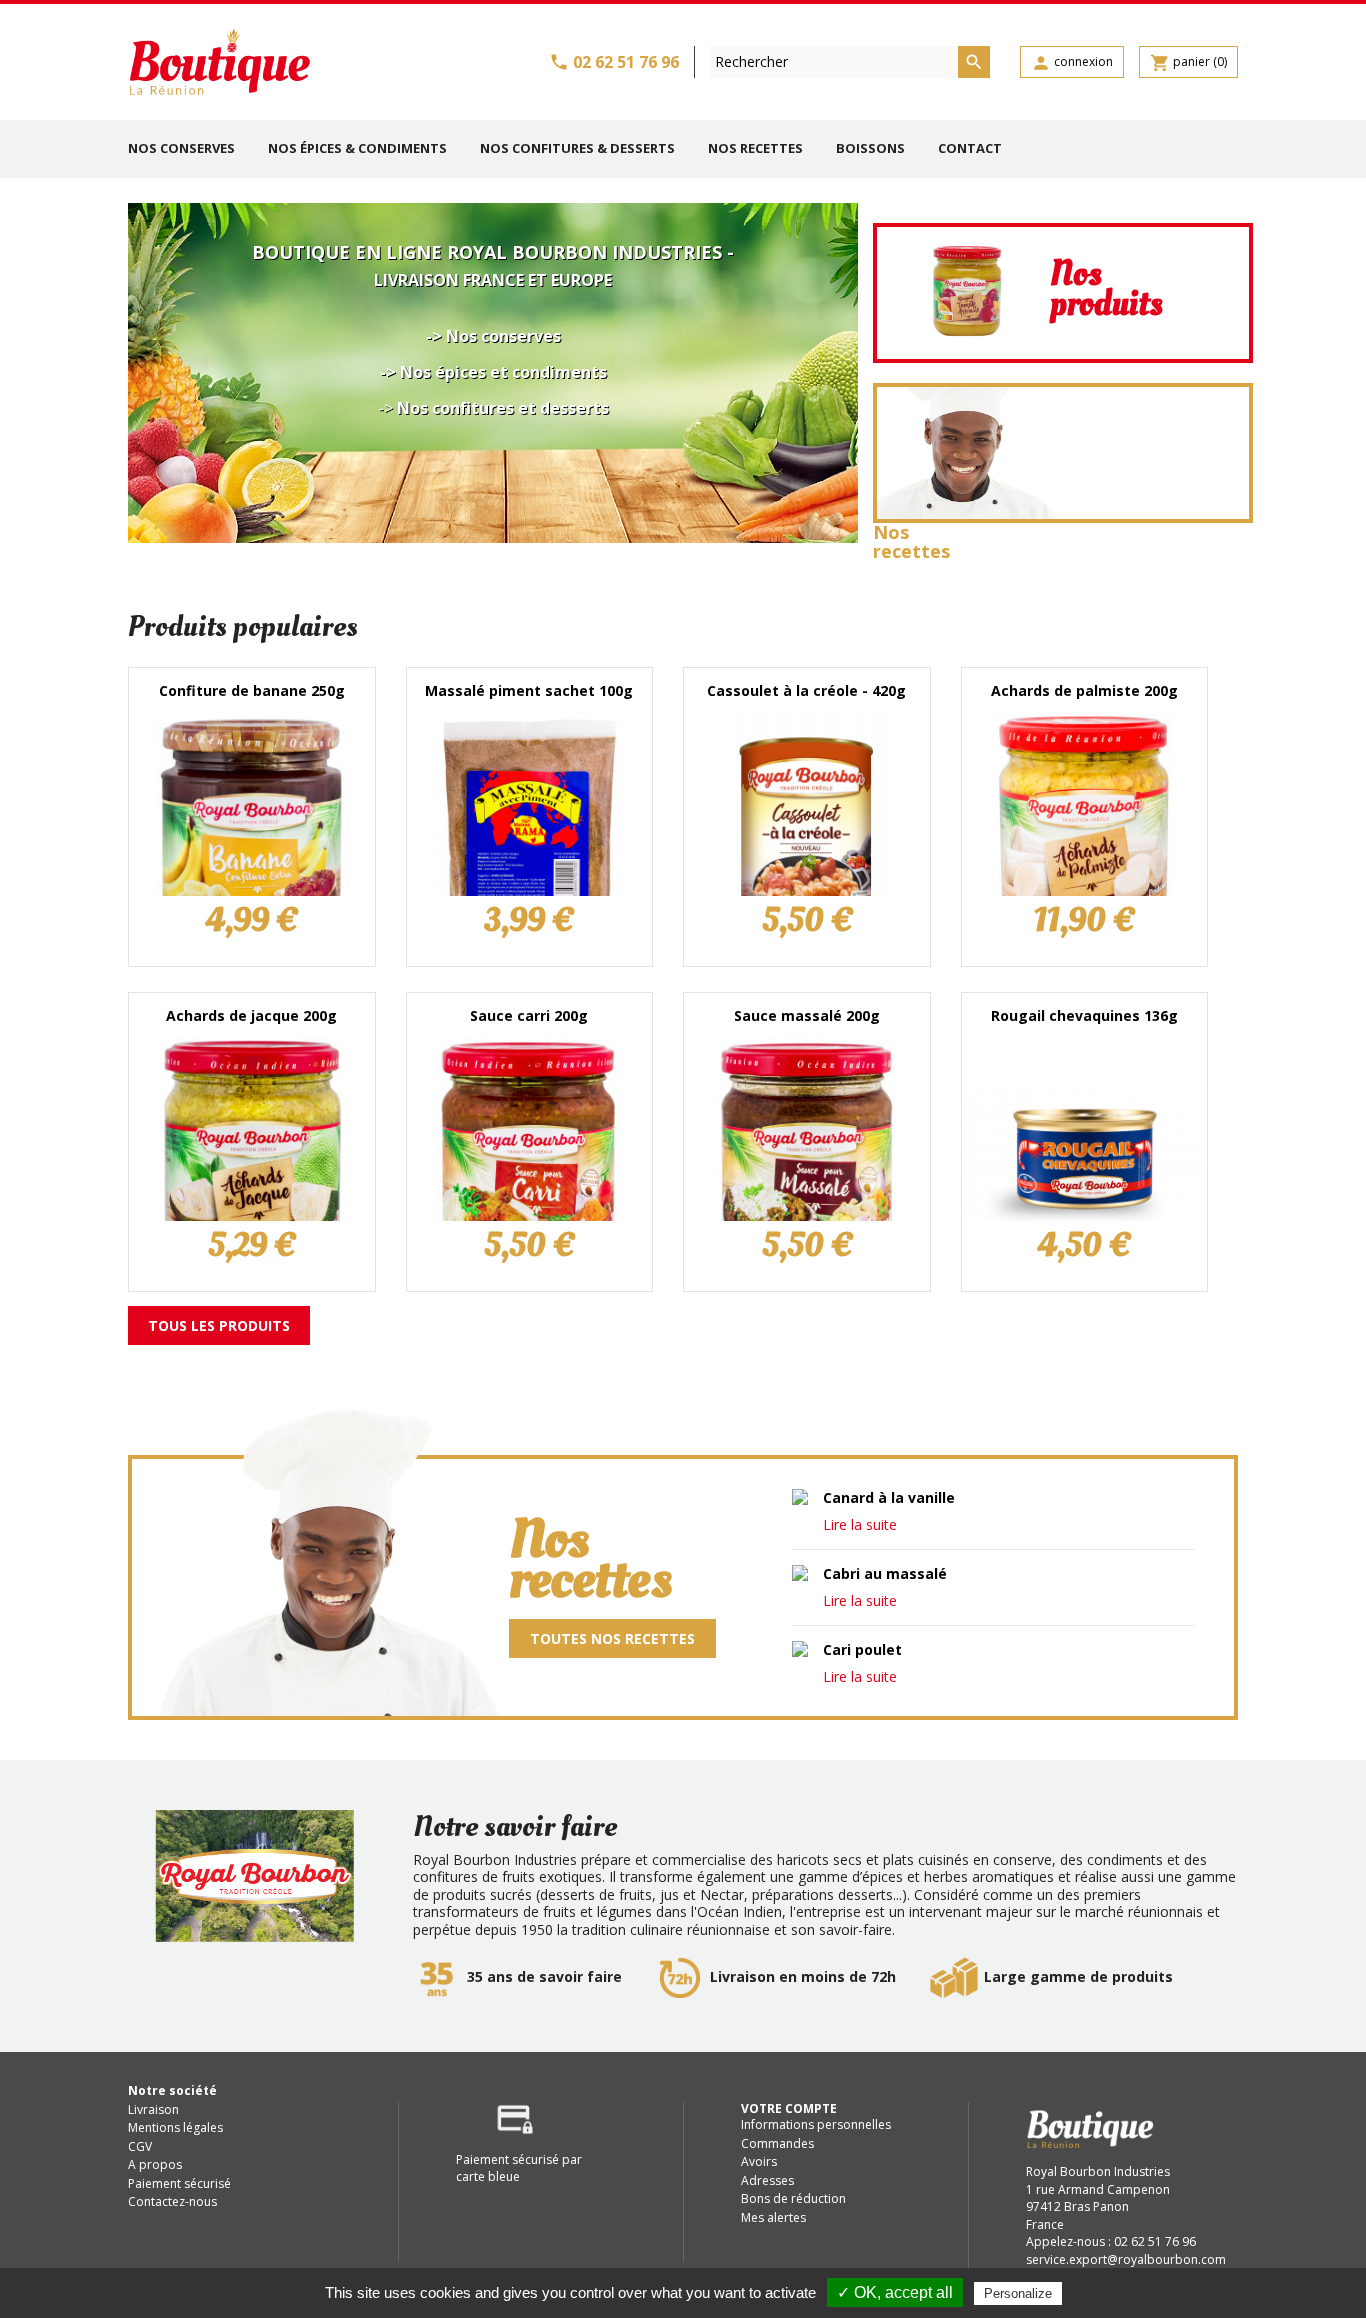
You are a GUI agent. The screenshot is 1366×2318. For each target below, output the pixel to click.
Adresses (767, 2180)
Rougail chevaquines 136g (1084, 1015)
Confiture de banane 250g (252, 690)
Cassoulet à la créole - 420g (806, 690)
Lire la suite (860, 1524)
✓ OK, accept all (895, 2292)
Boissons (870, 148)
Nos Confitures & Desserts (577, 148)
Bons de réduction (793, 2198)
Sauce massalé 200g (807, 1015)
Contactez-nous (172, 2201)
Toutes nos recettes (612, 1638)
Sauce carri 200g (529, 1015)
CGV (140, 2146)
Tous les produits (219, 1325)
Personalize (1018, 2293)
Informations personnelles (816, 2124)
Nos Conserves (181, 148)
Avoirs (759, 2161)
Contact (970, 148)
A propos (155, 2164)
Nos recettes (755, 148)
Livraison (153, 2109)
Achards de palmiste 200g (1084, 690)
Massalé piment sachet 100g (529, 690)
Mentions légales (175, 2127)
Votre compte (789, 2108)
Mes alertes (773, 2217)
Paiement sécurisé (179, 2183)
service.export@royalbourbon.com (1126, 2259)
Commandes (777, 2143)
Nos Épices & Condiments (357, 148)
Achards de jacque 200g (251, 1015)
